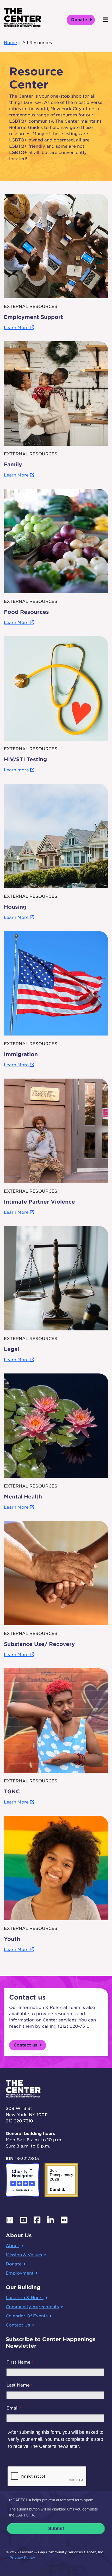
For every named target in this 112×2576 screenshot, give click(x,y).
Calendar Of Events (27, 2316)
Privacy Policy (22, 2558)
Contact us (26, 2045)
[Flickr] (64, 2220)
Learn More (17, 328)
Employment (20, 2273)
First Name (18, 2362)
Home (10, 43)
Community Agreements (32, 2307)
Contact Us (18, 2325)
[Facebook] (37, 2220)
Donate (80, 20)
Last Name (18, 2385)
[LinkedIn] (51, 2220)
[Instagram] (10, 2220)
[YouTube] (23, 2220)
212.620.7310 (19, 2121)
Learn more (17, 770)
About (13, 2246)
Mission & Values (24, 2255)
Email (13, 2408)
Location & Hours (25, 2298)
